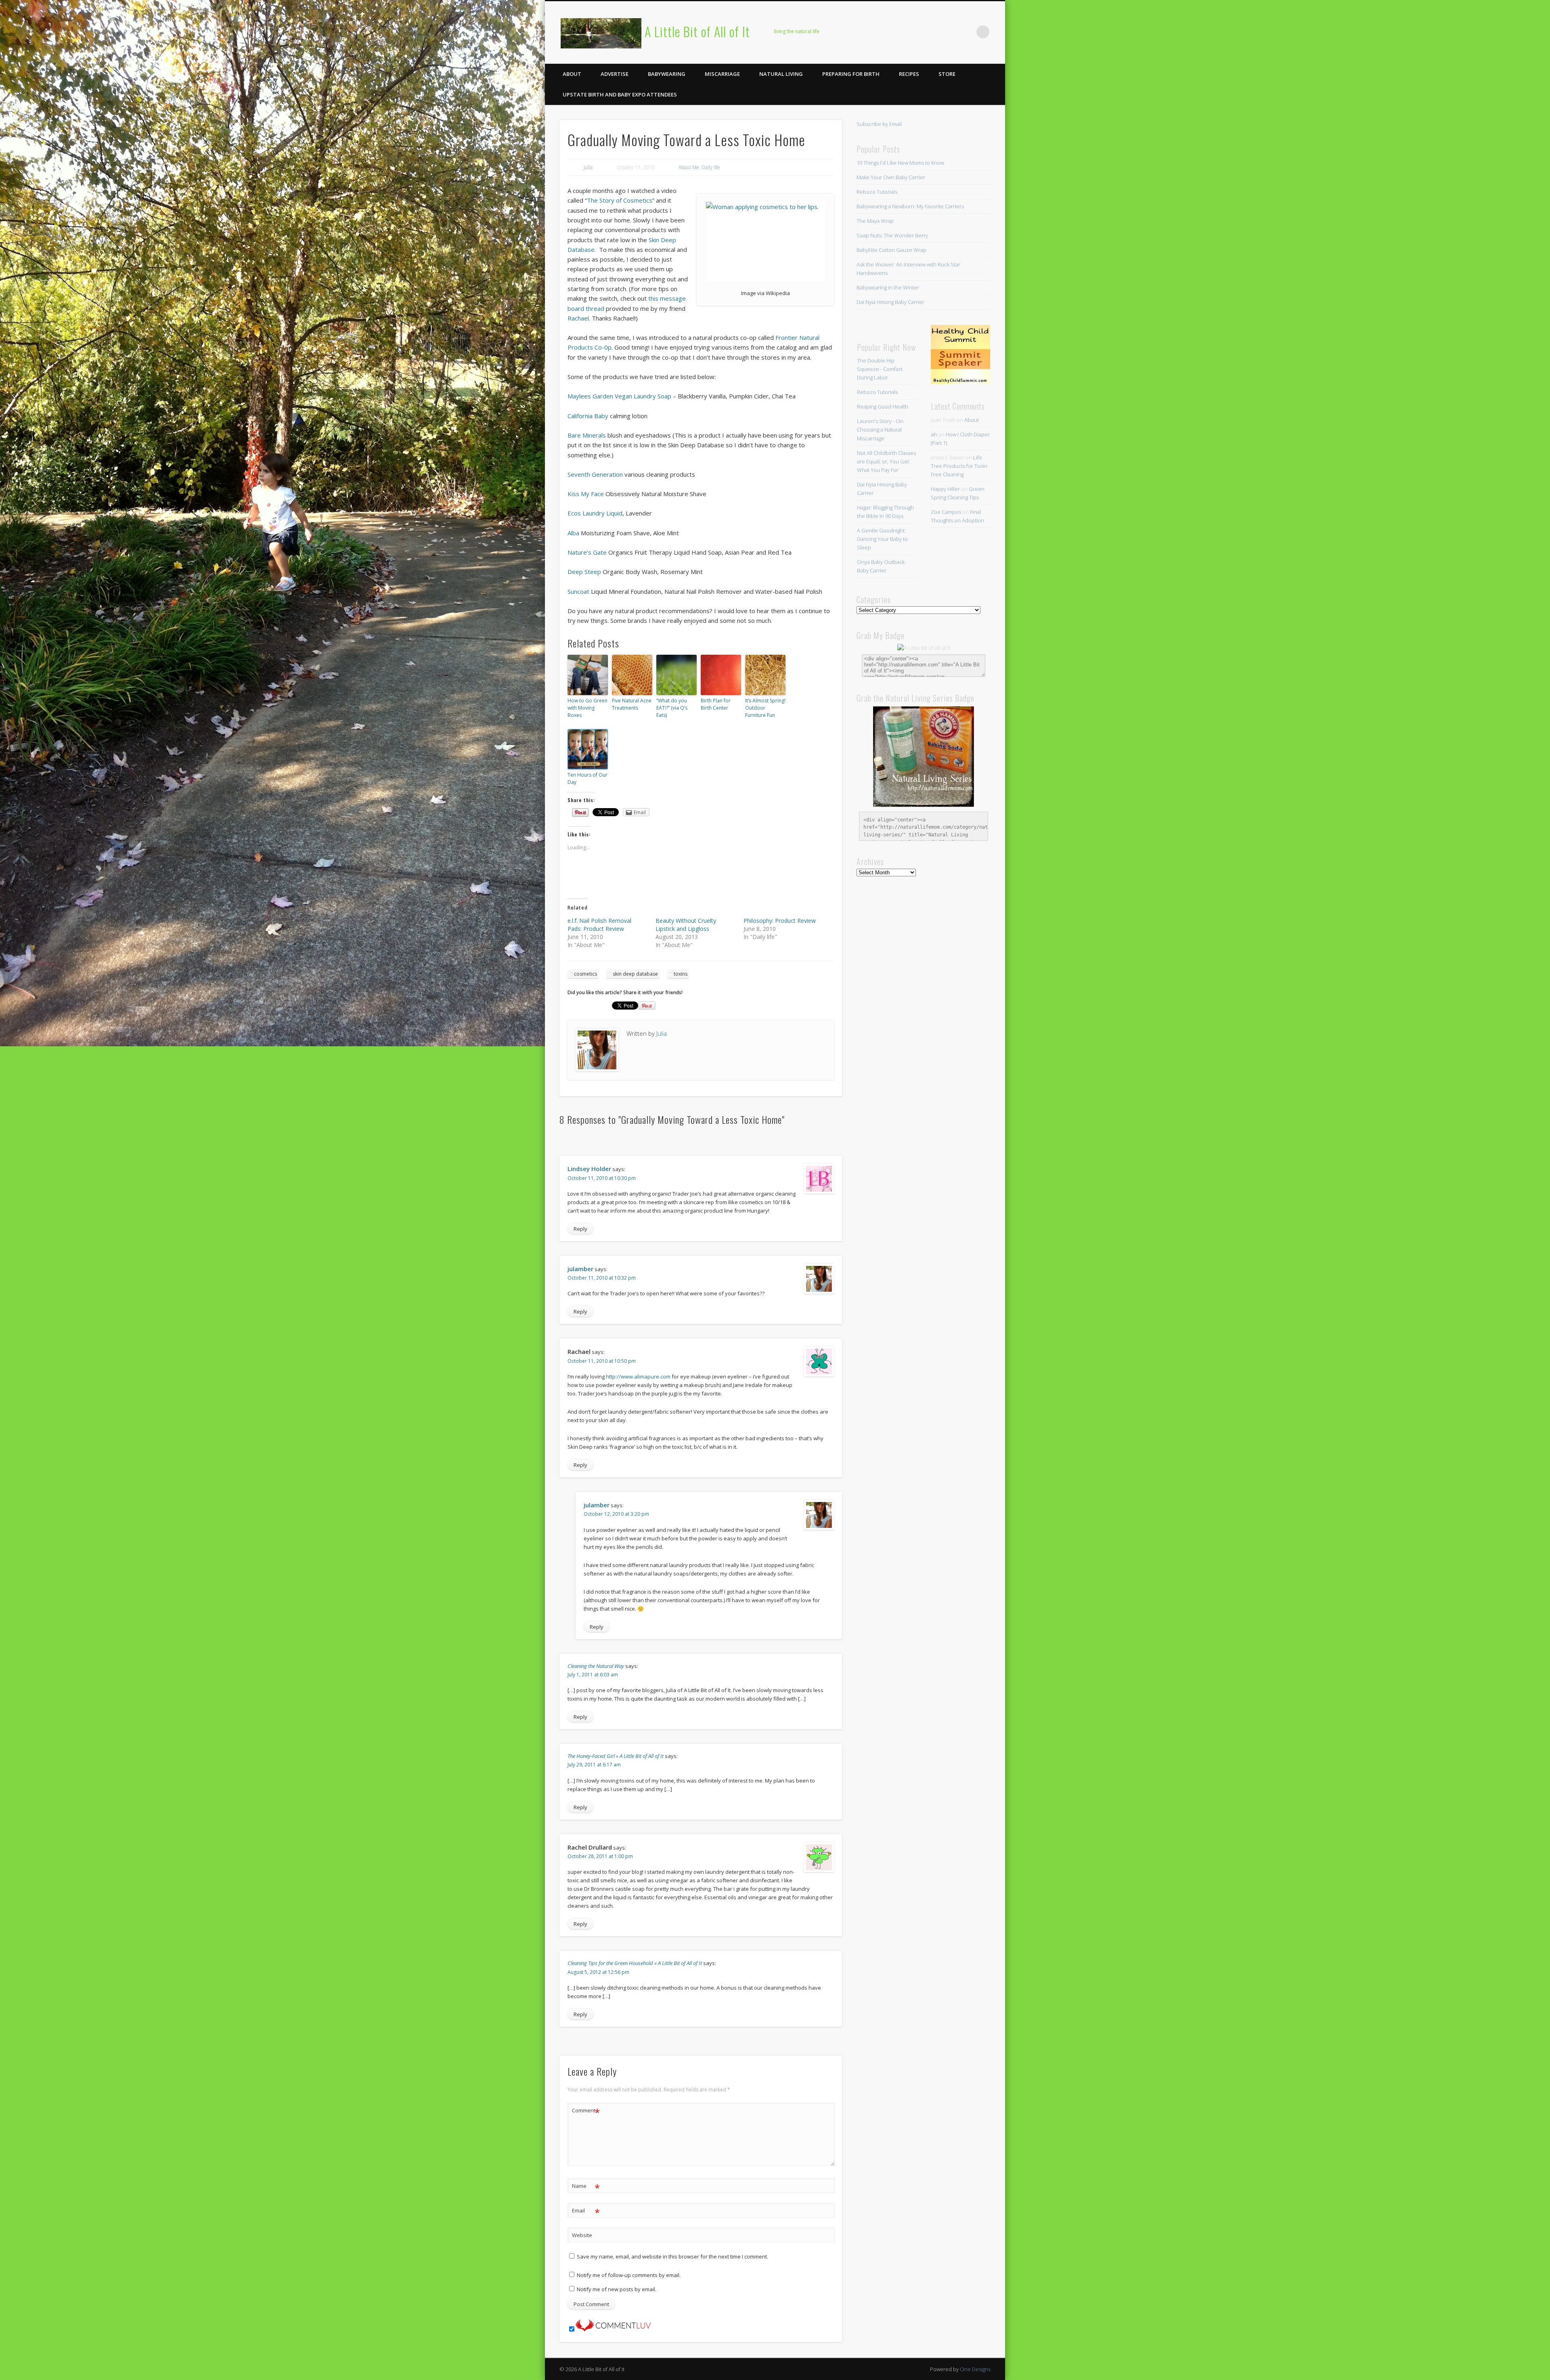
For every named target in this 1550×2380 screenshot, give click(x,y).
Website (582, 2235)
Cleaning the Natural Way (596, 1666)
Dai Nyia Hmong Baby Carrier (890, 302)
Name (586, 2187)
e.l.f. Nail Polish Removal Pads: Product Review (599, 925)
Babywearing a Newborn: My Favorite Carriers (910, 206)
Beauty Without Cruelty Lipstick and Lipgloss (686, 925)
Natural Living (781, 74)
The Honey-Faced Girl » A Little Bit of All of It (616, 1756)
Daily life (711, 167)
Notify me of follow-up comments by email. (629, 2275)
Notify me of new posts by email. (617, 2289)
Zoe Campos (946, 512)
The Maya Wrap (875, 221)
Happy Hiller (945, 489)
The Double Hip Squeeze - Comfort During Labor (880, 369)
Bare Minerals (587, 435)
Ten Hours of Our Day (588, 778)
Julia (588, 167)
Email (586, 2212)
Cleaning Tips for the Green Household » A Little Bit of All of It (635, 1963)
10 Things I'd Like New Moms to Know (900, 163)
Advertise (615, 74)
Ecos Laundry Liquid (595, 513)
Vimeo (950, 32)
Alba (573, 533)
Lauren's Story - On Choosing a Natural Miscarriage (880, 429)
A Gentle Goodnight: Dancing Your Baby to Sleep (882, 539)
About (572, 74)
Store (947, 74)
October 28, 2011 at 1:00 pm (600, 1856)
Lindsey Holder (589, 1169)
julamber (580, 1269)
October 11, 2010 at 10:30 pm (602, 1178)
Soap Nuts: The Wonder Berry (892, 235)
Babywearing (667, 74)
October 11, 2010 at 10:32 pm (602, 1278)
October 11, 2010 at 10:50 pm (602, 1361)
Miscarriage (722, 74)
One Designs (975, 2369)
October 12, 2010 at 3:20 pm (616, 1514)
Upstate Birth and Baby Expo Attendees (620, 94)
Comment (586, 2112)
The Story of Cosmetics (620, 200)
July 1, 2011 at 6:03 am (593, 1675)
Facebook (900, 32)
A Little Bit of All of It (697, 31)
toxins (681, 974)
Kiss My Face (586, 494)
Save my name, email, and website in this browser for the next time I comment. (672, 2256)
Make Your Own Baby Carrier (891, 177)
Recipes (909, 74)
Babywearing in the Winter (888, 287)
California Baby (588, 416)
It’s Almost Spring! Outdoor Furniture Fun (765, 708)
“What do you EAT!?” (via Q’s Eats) (672, 708)
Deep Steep (584, 572)
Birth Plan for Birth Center (716, 704)
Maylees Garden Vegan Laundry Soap (619, 396)
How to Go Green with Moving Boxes (588, 708)
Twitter (917, 32)
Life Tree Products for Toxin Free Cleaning (959, 466)
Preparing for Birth (851, 74)
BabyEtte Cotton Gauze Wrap (891, 250)
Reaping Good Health (883, 406)
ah (934, 434)
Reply (580, 1229)
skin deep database (635, 974)
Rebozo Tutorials (877, 192)
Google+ (966, 32)
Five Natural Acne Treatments (632, 704)
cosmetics (585, 974)
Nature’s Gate (587, 552)
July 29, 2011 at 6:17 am (594, 1765)
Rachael (578, 318)
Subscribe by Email (879, 124)
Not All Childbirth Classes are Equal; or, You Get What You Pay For (886, 461)
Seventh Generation (595, 474)
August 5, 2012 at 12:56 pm (598, 1972)
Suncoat (578, 591)
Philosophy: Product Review (780, 921)
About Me (689, 167)
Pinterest (933, 32)
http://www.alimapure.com (638, 1376)
